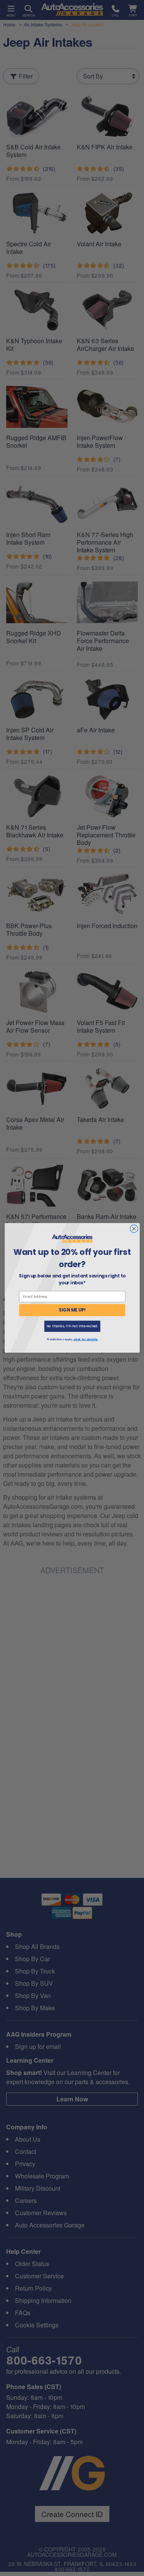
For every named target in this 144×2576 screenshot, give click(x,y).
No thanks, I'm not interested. (72, 1326)
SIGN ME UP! (72, 1310)
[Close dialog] (134, 1229)
